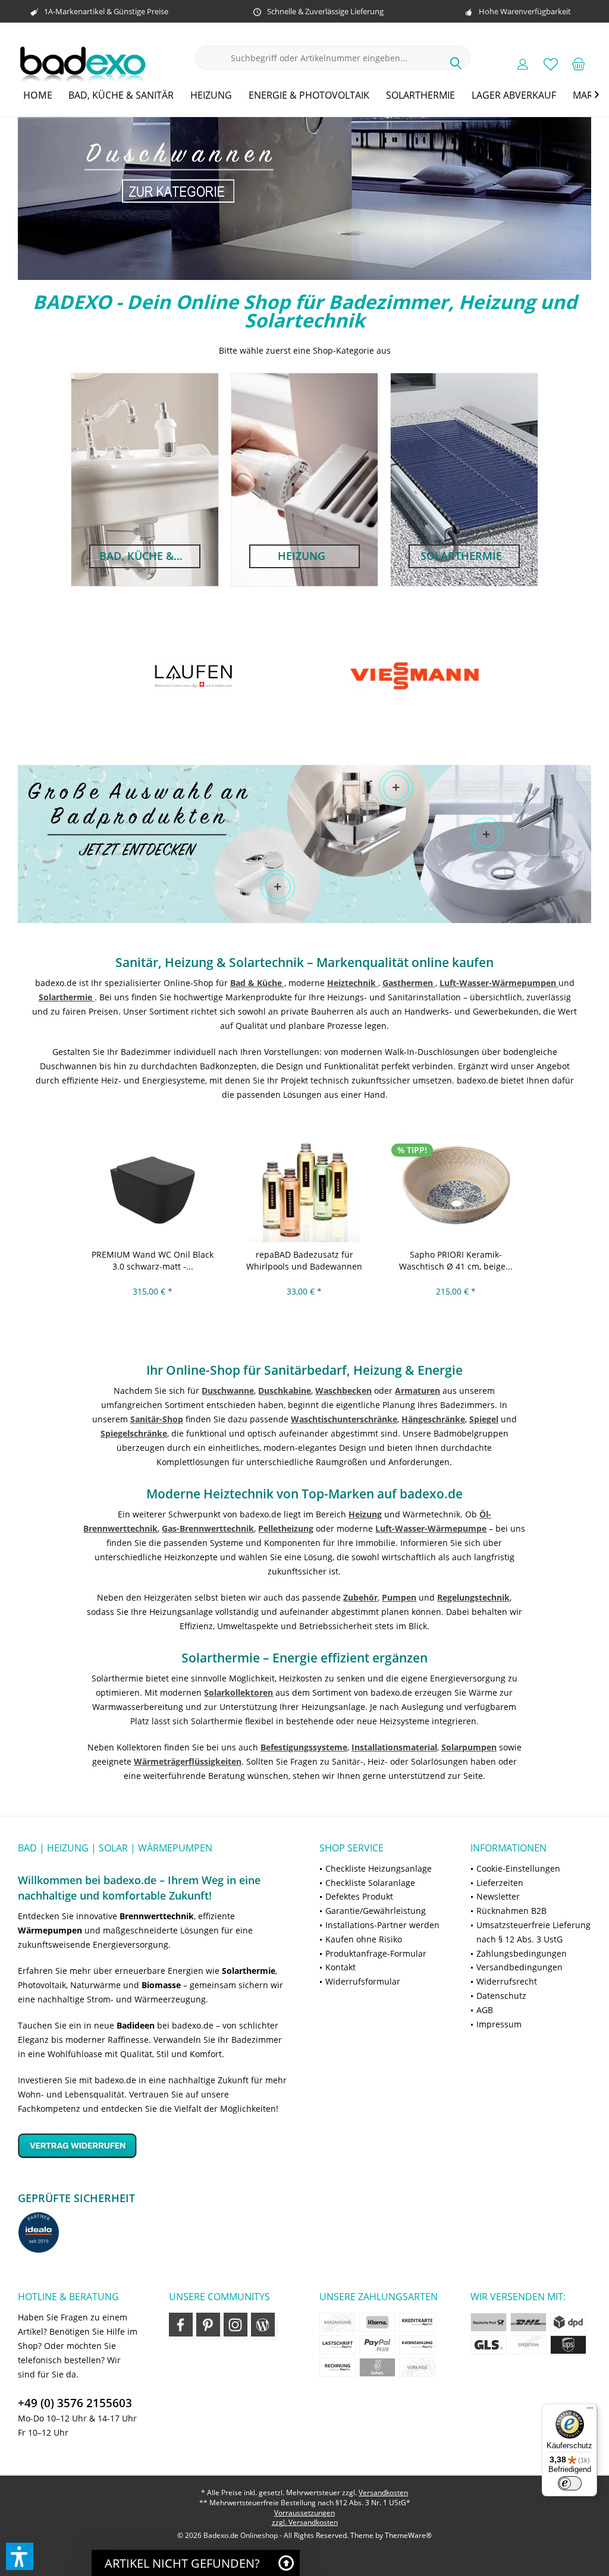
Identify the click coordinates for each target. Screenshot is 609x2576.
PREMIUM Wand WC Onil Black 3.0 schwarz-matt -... (153, 1260)
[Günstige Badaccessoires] (396, 788)
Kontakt (340, 1967)
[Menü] (590, 2411)
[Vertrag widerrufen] (154, 2145)
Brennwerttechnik (157, 1916)
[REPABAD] (415, 676)
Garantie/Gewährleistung (376, 1911)
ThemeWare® (408, 2535)
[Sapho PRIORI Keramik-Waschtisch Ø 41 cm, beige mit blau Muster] (456, 1187)
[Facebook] (181, 2325)
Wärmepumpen (50, 1930)
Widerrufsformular (363, 1981)
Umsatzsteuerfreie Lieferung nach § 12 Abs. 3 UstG (533, 1932)
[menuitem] (579, 64)
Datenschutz (501, 1996)
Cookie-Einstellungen (518, 1868)
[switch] (570, 2483)
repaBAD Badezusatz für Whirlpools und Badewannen (304, 1260)
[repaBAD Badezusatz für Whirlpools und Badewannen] (304, 1187)
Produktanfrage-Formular (376, 1953)
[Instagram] (236, 2325)
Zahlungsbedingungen (522, 1953)
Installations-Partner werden (382, 1925)
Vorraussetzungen (304, 2513)
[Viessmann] (193, 676)
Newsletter (498, 1896)
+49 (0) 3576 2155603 (75, 2403)
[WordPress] (263, 2325)
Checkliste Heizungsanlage (379, 1868)
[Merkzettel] (551, 64)
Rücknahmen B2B (511, 1911)
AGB (485, 2010)
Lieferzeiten (500, 1883)
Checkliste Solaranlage (370, 1883)
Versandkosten (383, 2492)
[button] (20, 2556)
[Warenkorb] (579, 64)
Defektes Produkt (359, 1896)
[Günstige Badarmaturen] (277, 887)
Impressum (499, 2024)
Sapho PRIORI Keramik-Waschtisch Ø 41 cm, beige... (456, 1260)
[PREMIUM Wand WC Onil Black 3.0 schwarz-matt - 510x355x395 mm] (153, 1187)
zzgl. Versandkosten (305, 2522)
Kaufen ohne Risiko (364, 1939)
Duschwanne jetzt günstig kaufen (304, 199)
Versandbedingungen (519, 1967)
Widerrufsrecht (507, 1981)
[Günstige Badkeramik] (486, 834)
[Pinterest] (208, 2325)
